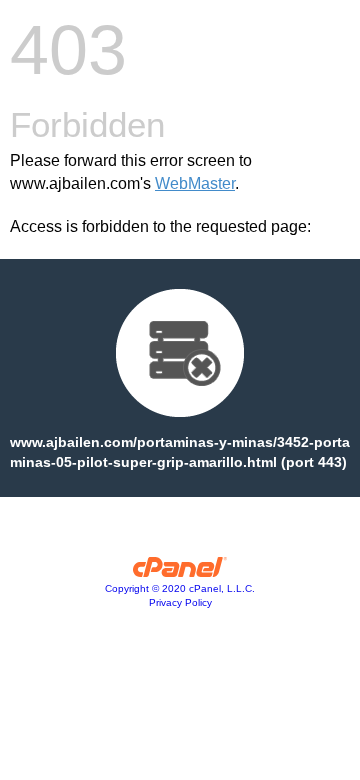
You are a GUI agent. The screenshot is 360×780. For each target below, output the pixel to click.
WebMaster (195, 183)
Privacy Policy (180, 602)
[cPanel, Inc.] (180, 572)
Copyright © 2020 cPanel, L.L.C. (180, 588)
